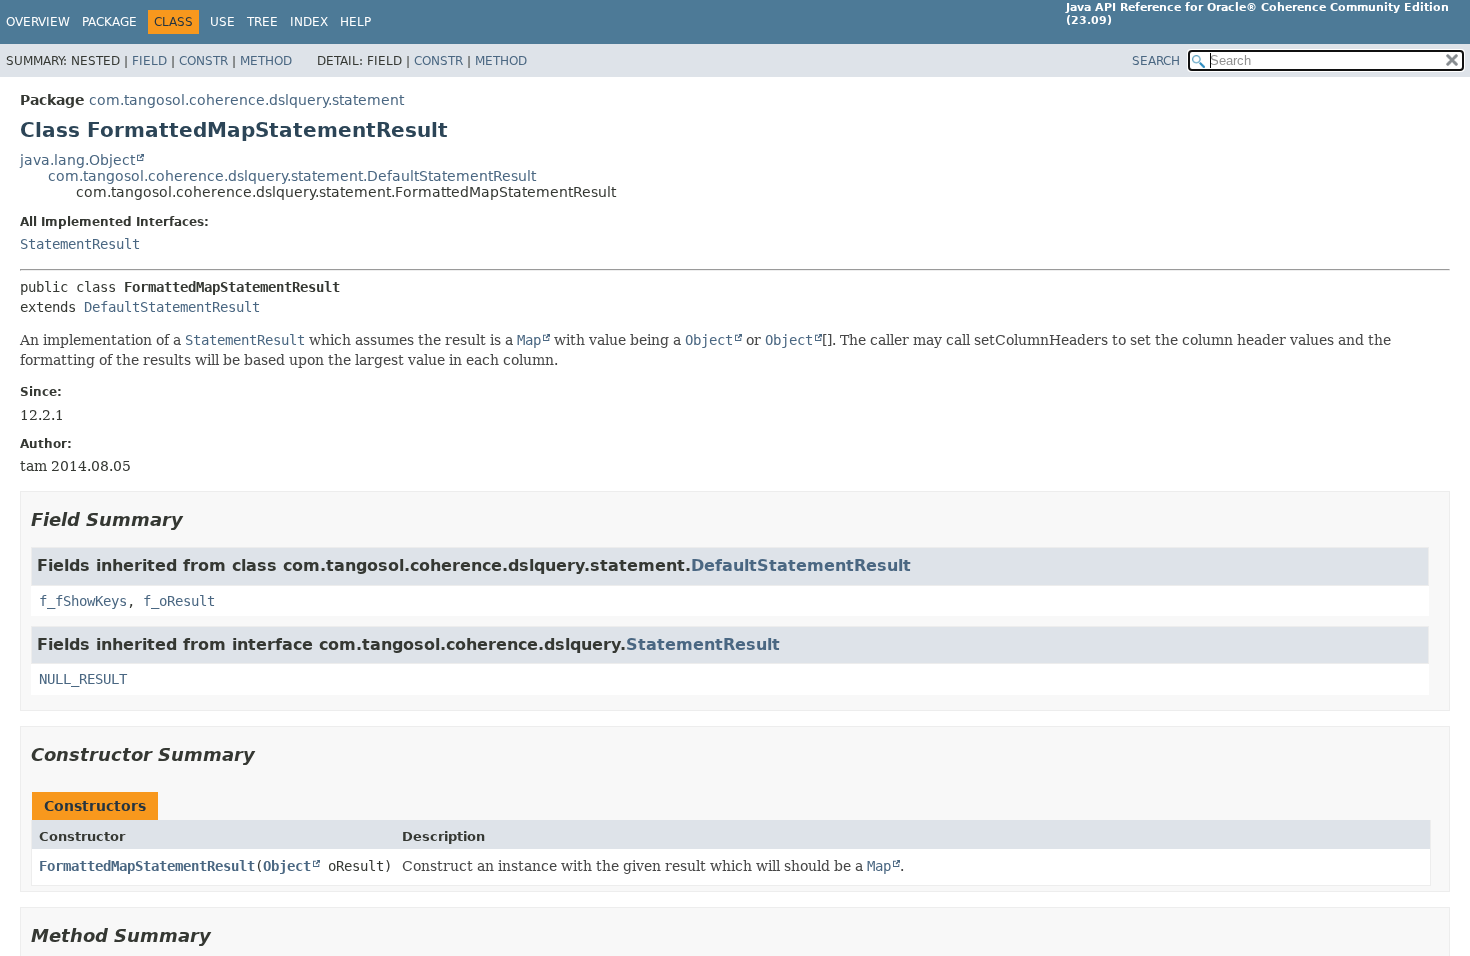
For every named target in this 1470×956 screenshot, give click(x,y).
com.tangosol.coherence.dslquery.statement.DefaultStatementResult (292, 176)
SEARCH (1156, 61)
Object (287, 866)
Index (309, 22)
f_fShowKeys (83, 601)
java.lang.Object (77, 160)
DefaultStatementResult (172, 307)
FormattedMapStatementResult (147, 866)
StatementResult (80, 244)
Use (222, 22)
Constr (203, 61)
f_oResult (179, 601)
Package (109, 22)
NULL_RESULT (83, 679)
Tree (262, 22)
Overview (38, 22)
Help (355, 22)
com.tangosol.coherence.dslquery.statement (246, 100)
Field (149, 61)
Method (266, 61)
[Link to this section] (197, 519)
